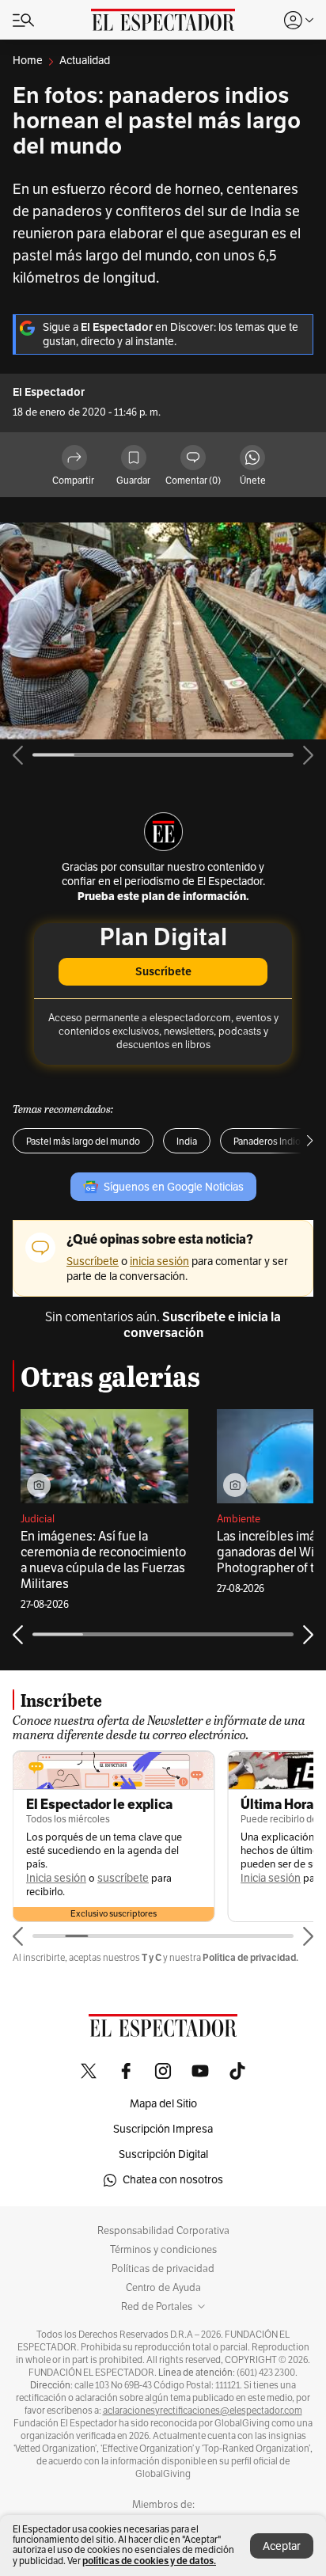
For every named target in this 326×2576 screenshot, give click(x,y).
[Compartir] (74, 459)
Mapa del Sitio (163, 2104)
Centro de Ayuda (163, 2288)
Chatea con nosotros (173, 2180)
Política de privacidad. (250, 1957)
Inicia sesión (56, 1878)
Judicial (38, 1519)
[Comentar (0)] (193, 459)
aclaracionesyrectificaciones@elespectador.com (203, 2411)
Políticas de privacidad (163, 2269)
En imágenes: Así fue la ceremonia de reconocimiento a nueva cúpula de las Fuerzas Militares (103, 1560)
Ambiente (239, 1519)
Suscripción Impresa (163, 2129)
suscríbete (123, 1878)
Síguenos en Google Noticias (174, 1187)
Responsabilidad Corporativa (163, 2231)
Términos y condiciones (163, 2250)
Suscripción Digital (163, 2154)
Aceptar (282, 2546)
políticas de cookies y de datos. (149, 2561)
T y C (152, 1957)
